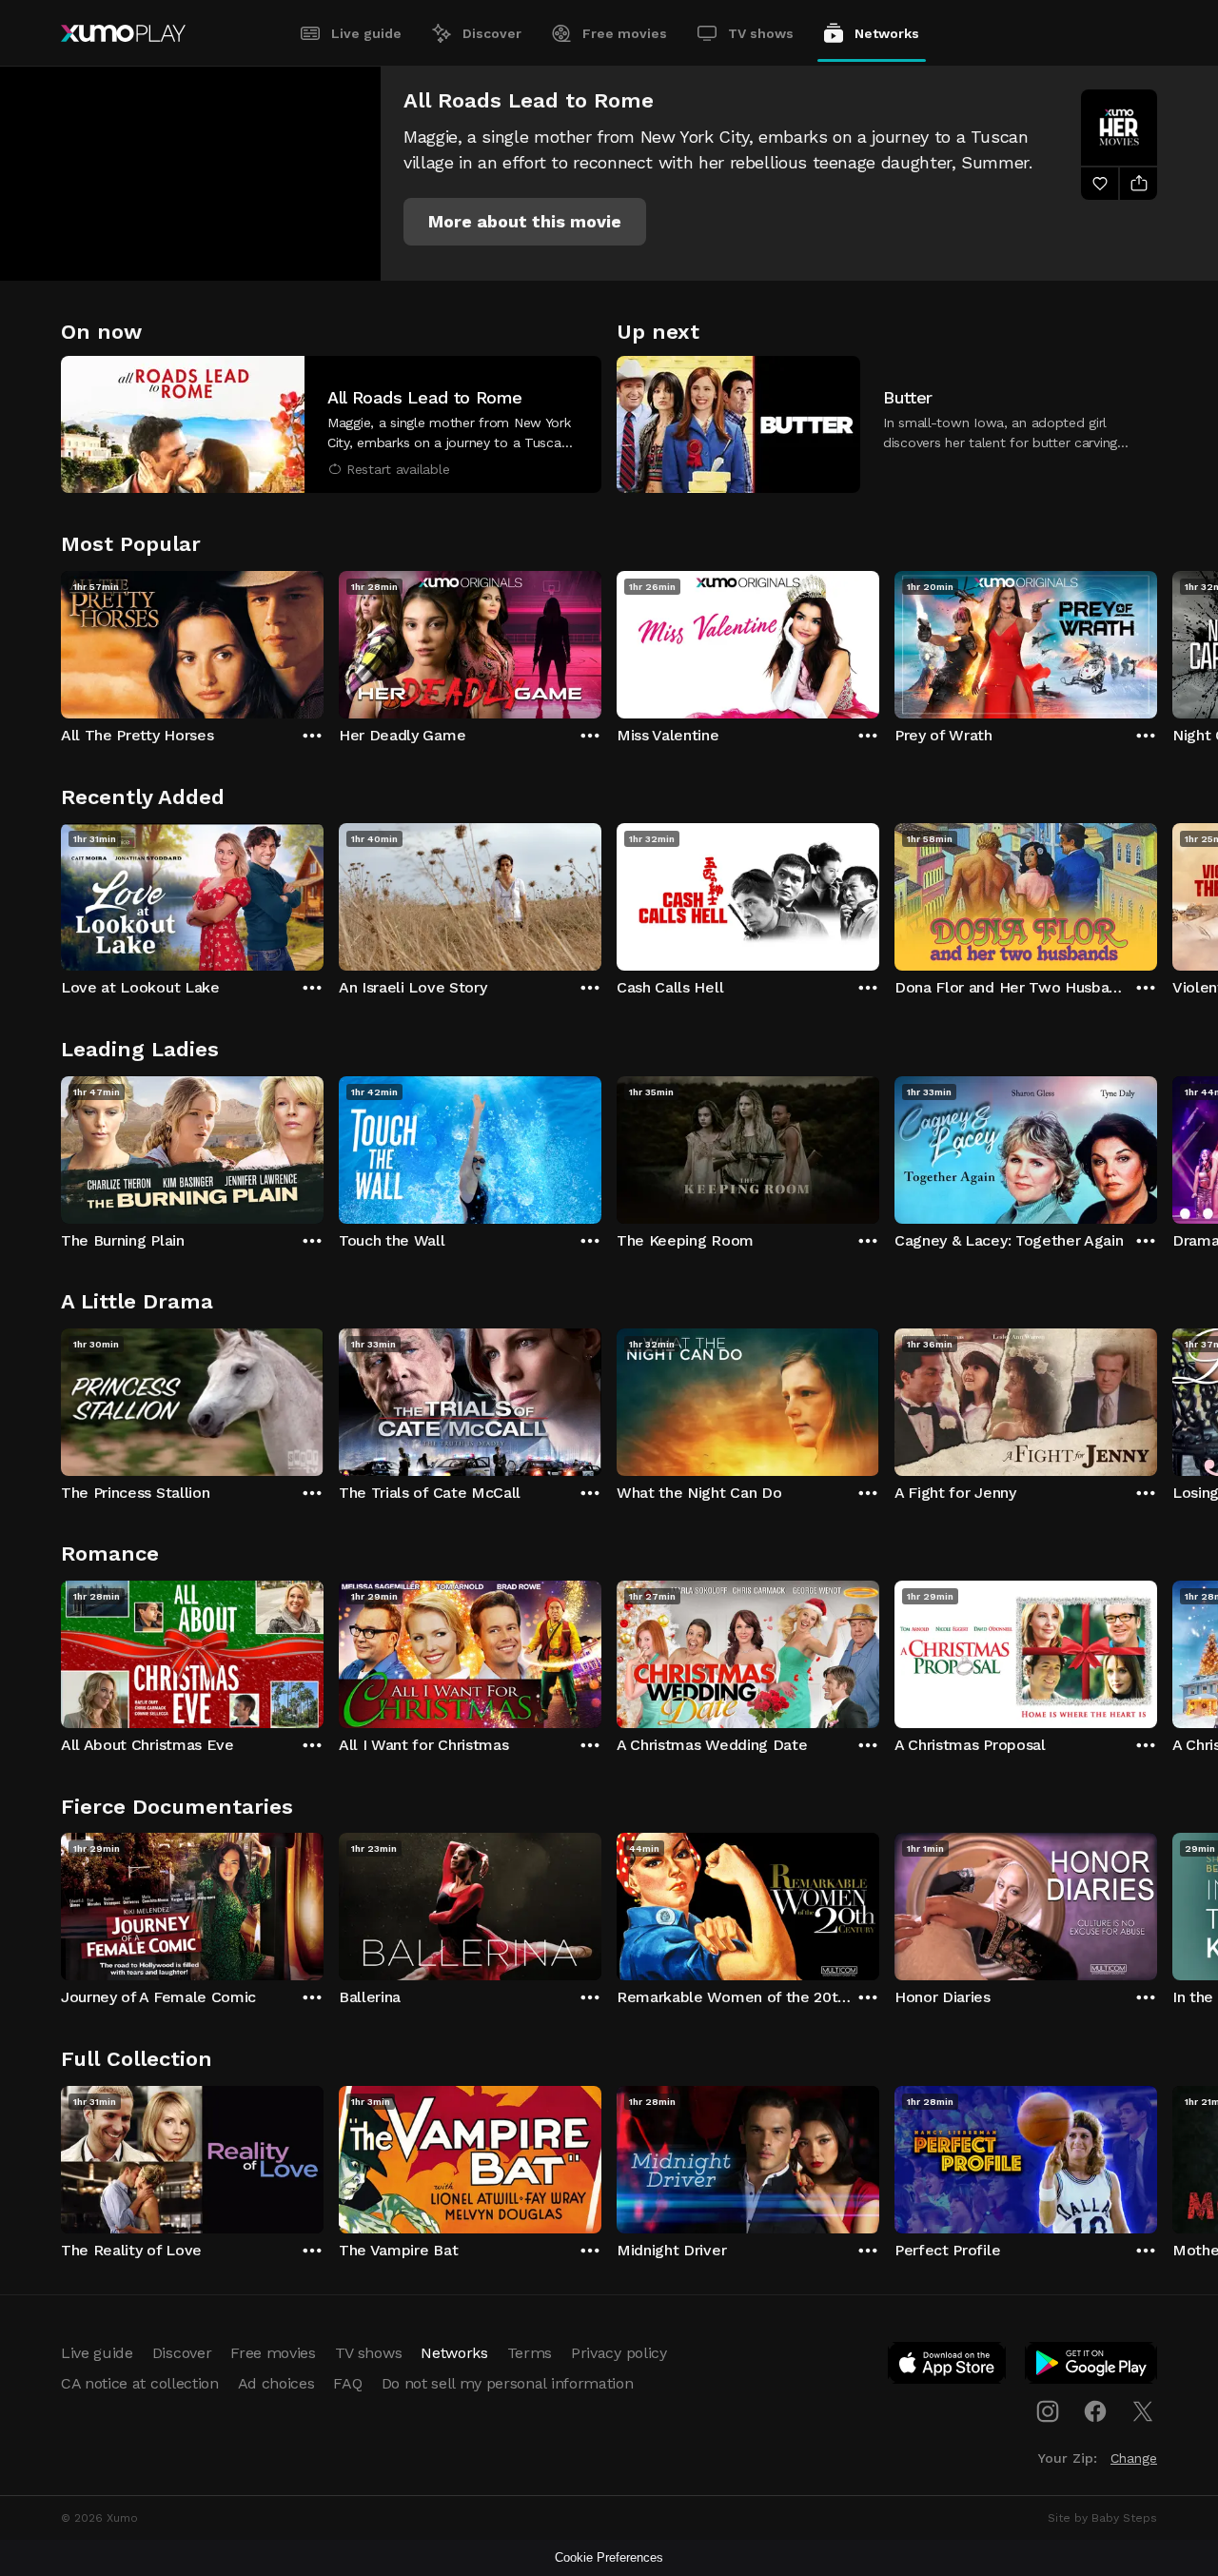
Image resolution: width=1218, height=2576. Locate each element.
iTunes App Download (948, 2367)
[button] (525, 222)
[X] (1143, 2411)
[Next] (1157, 640)
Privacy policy (619, 2353)
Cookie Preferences (609, 2557)
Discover (492, 33)
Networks (887, 33)
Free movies (625, 33)
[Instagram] (1048, 2411)
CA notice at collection (140, 2383)
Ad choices (276, 2383)
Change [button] (1134, 2458)
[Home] (123, 33)
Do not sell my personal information (508, 2383)
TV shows (761, 33)
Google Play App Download (1092, 2367)
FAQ (347, 2383)
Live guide (366, 33)
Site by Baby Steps (1102, 2518)
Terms (530, 2353)
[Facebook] (1095, 2411)
